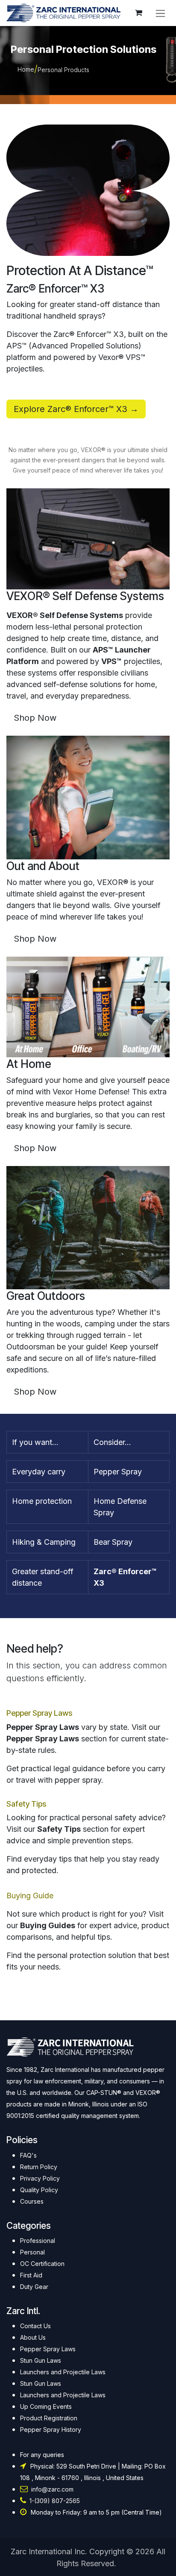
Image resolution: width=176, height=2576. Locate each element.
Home (26, 69)
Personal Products (63, 70)
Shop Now (35, 718)
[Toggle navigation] (160, 13)
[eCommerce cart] (138, 13)
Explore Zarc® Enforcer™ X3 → (76, 409)
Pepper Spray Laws (39, 1713)
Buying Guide (30, 1896)
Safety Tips (26, 1804)
